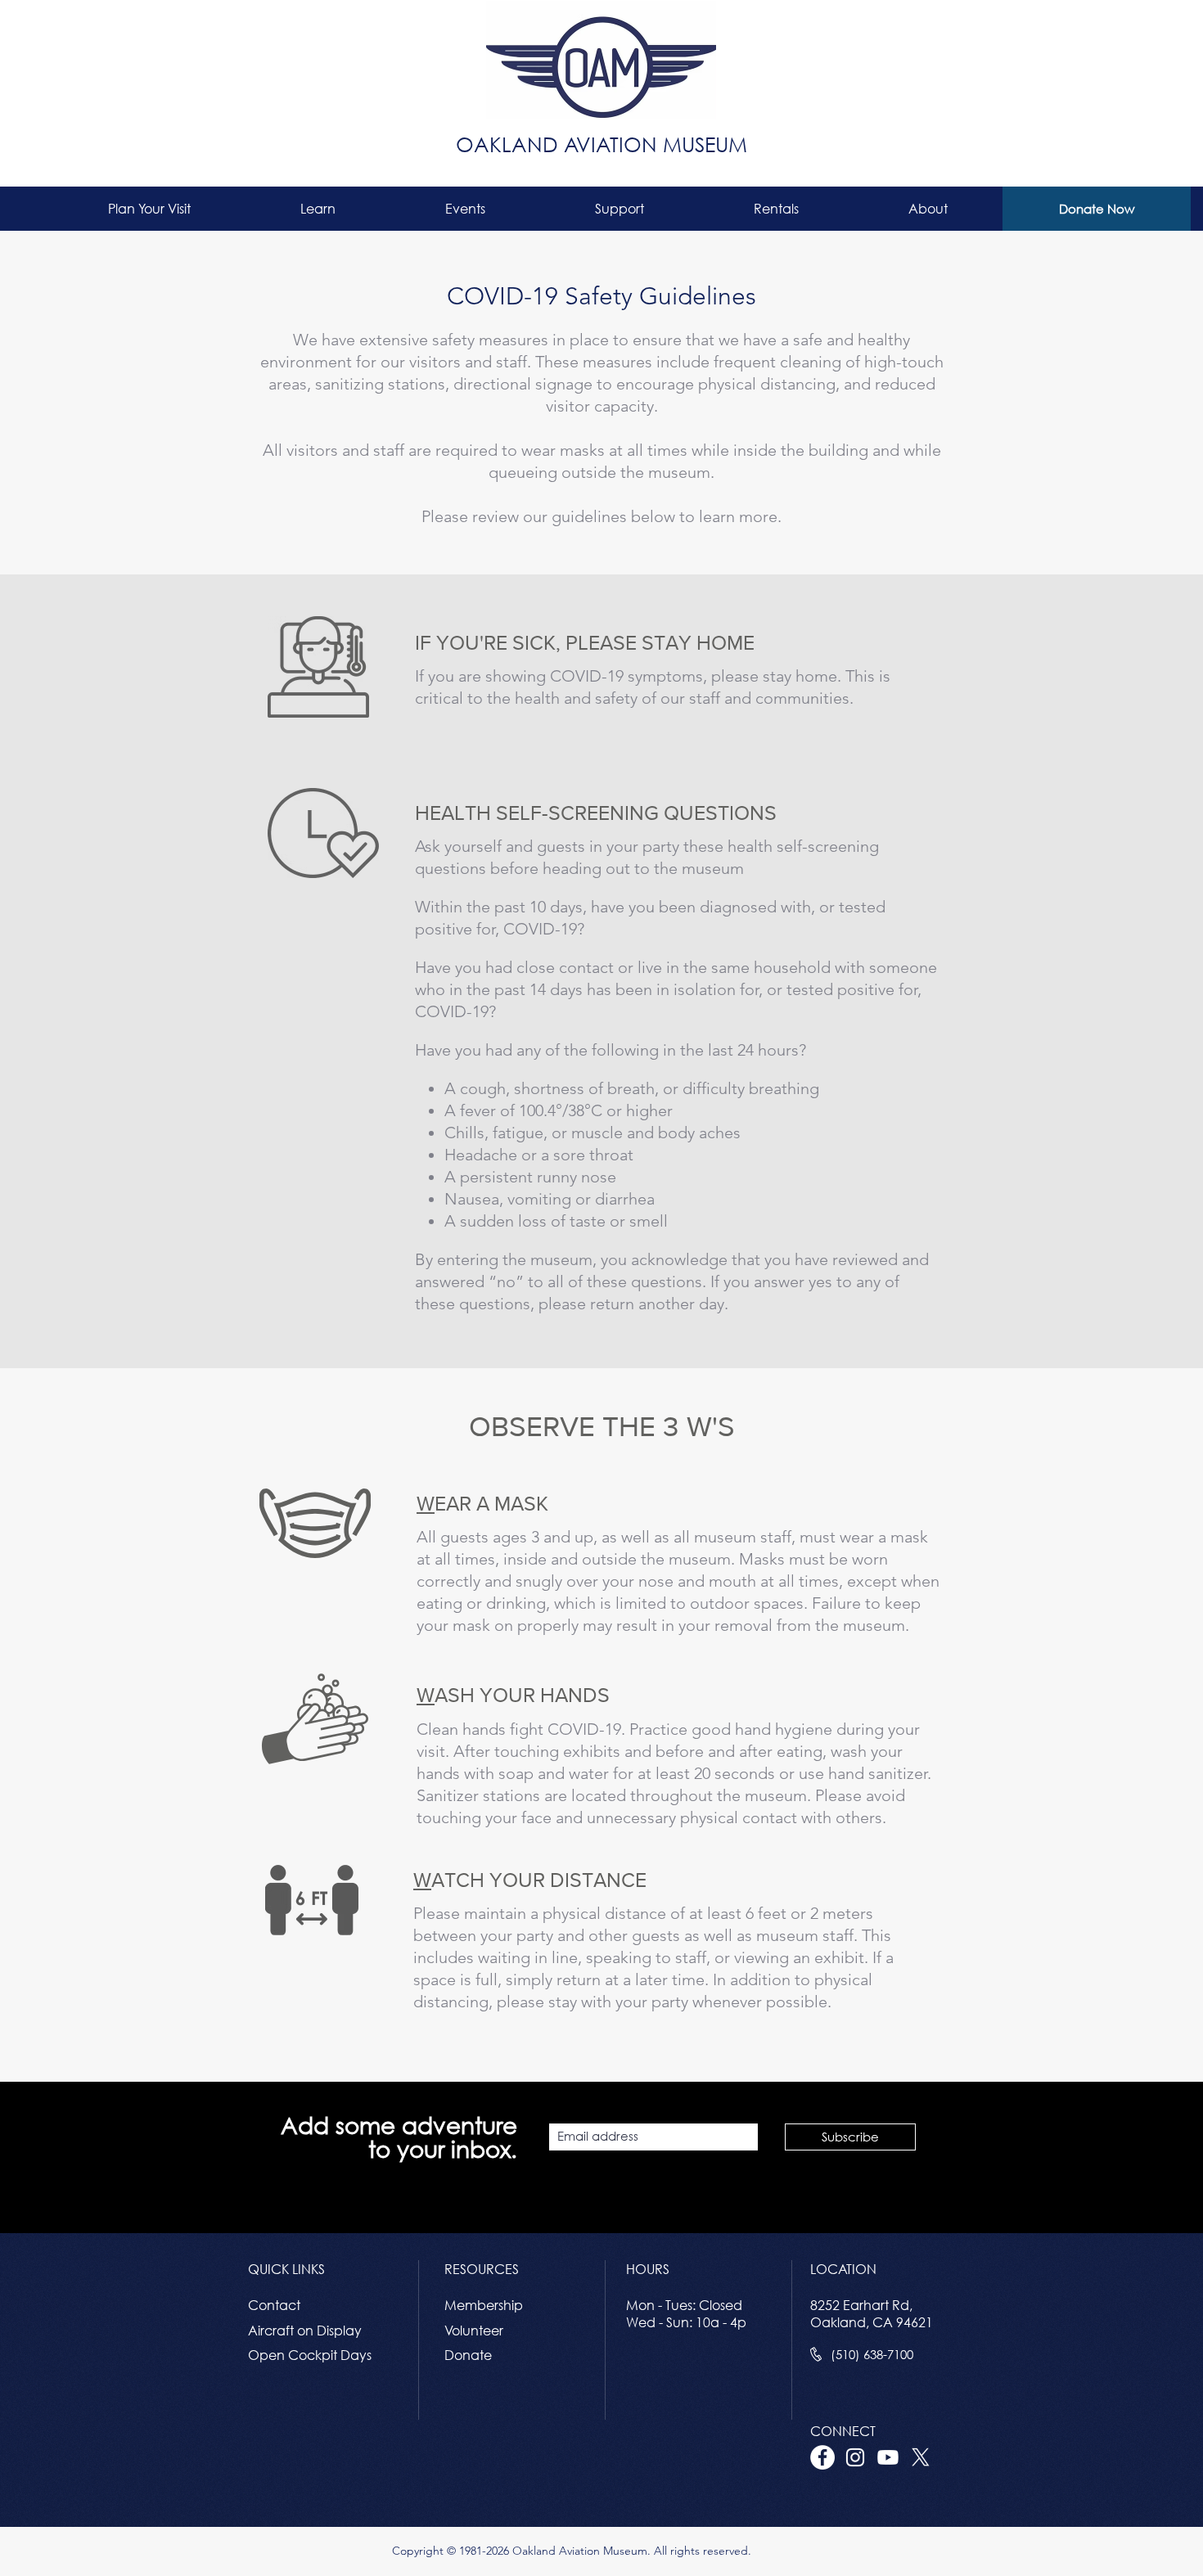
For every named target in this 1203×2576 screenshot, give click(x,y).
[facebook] (822, 2457)
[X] (921, 2457)
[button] (149, 209)
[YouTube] (888, 2457)
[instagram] (855, 2457)
